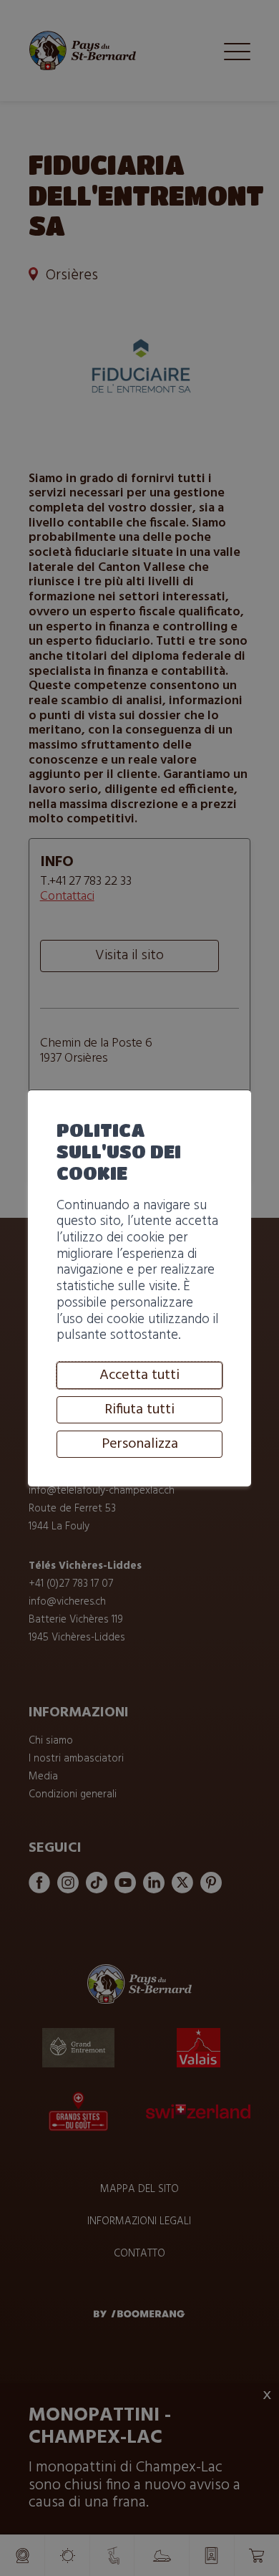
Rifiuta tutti (139, 1410)
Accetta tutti (139, 1375)
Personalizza (140, 1444)
